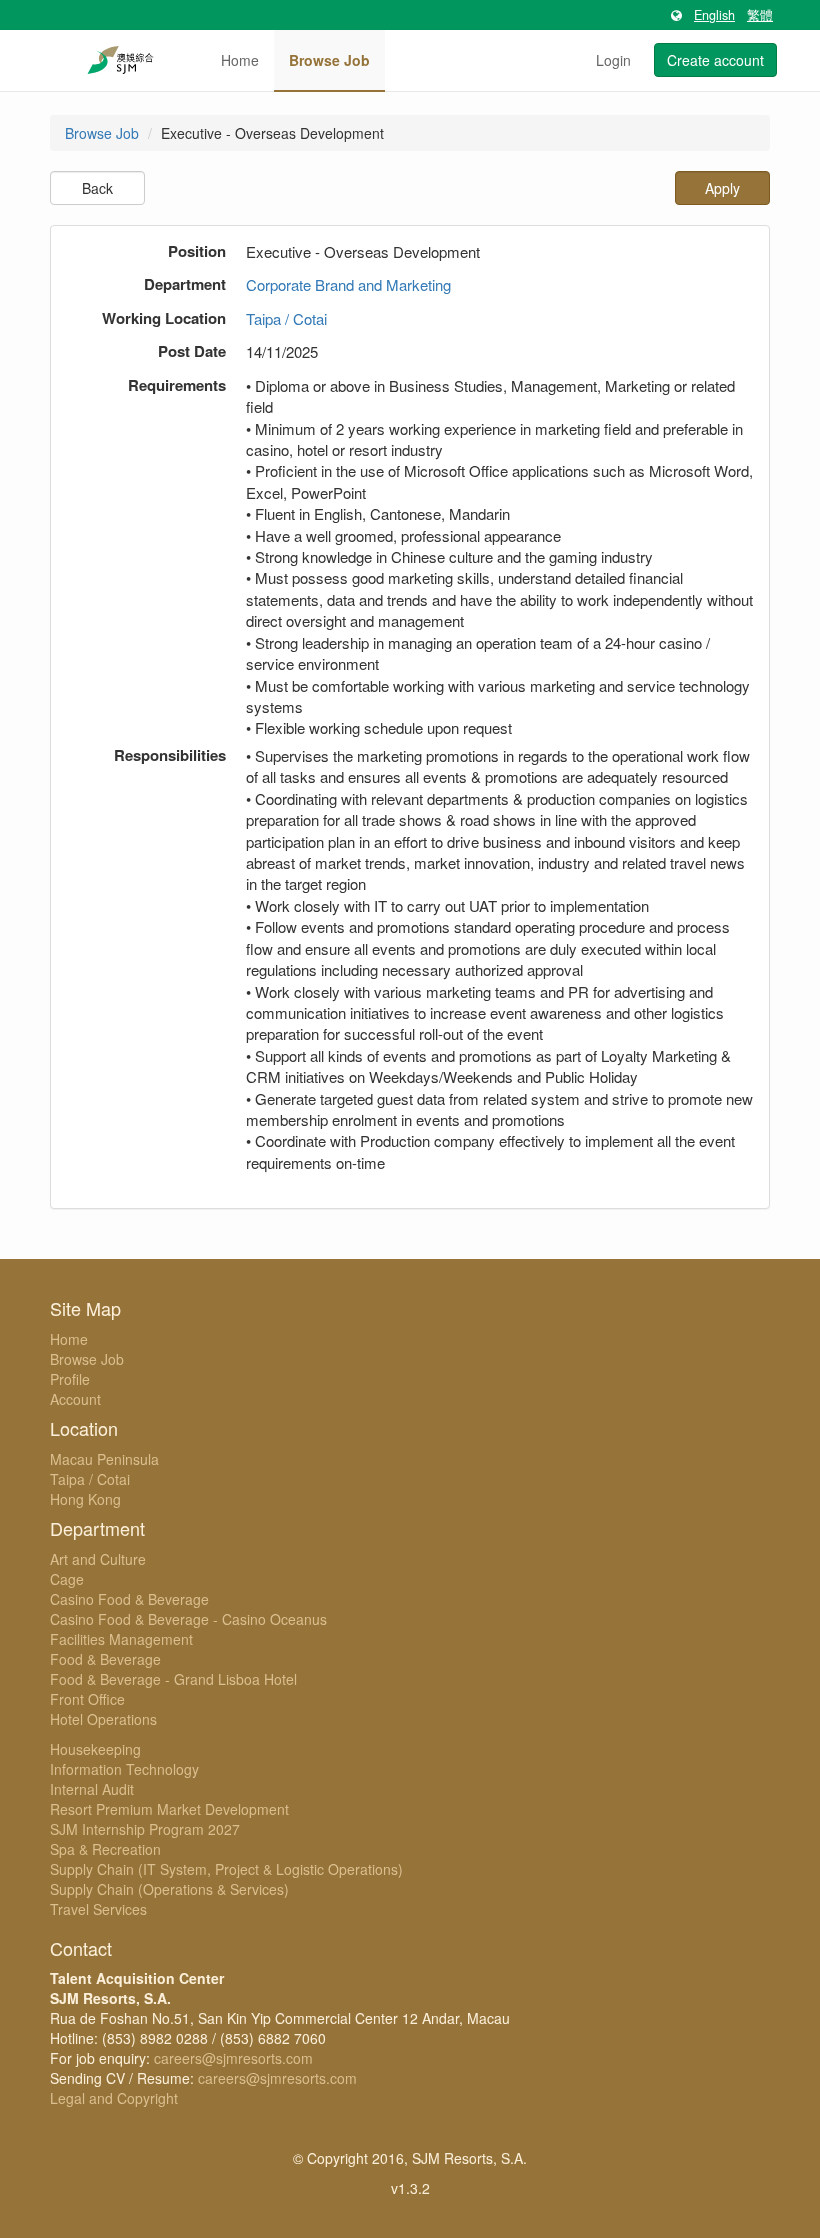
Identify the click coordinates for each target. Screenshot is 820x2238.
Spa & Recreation (105, 1849)
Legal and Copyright (114, 2098)
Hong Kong (85, 1499)
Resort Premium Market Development (169, 1809)
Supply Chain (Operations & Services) (169, 1889)
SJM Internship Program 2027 (145, 1829)
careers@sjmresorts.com (233, 2058)
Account (75, 1399)
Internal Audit (92, 1789)
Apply (722, 188)
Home (240, 60)
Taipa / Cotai (286, 318)
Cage (67, 1579)
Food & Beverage (105, 1659)
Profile (70, 1379)
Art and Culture (98, 1559)
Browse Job (329, 60)
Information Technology (124, 1769)
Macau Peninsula (104, 1459)
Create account (715, 60)
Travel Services (98, 1909)
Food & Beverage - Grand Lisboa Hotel (173, 1679)
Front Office (87, 1699)
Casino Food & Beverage (129, 1599)
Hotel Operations (103, 1719)
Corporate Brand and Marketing (348, 284)
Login (613, 60)
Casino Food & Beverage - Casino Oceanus (188, 1619)
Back (97, 188)
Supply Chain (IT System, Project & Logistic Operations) (226, 1869)
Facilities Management (121, 1639)
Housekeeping (95, 1749)
